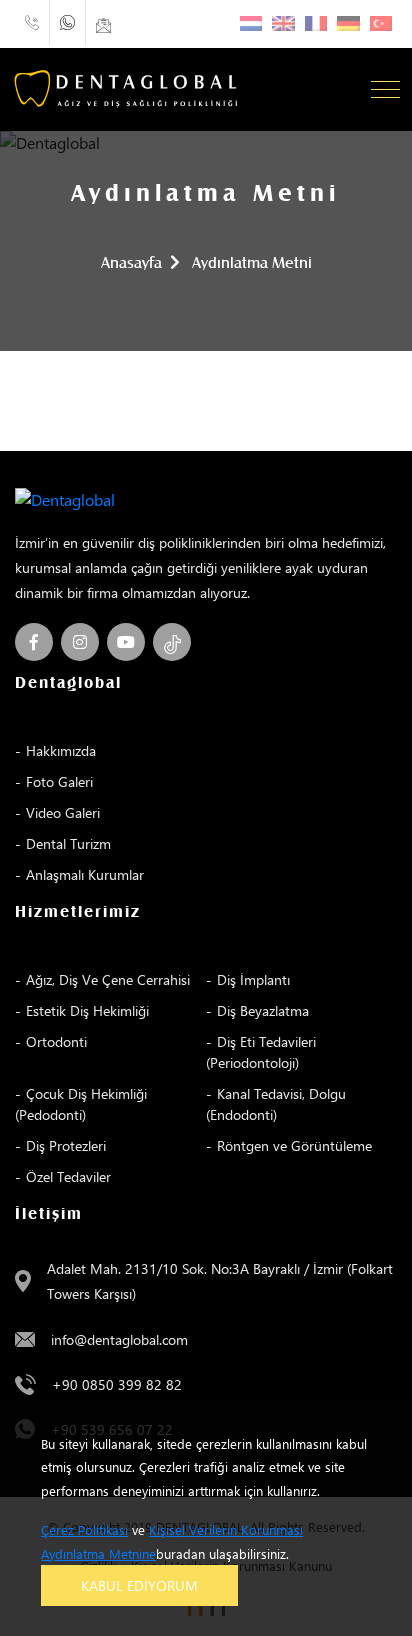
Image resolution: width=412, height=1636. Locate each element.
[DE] (348, 23)
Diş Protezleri (66, 1145)
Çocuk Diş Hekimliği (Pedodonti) (81, 1104)
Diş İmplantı (253, 979)
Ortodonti (56, 1041)
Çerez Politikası (84, 1529)
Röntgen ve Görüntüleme (294, 1145)
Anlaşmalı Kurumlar (85, 874)
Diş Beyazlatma (263, 1010)
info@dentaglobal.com (119, 1339)
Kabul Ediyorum (139, 1585)
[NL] (251, 23)
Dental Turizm (68, 843)
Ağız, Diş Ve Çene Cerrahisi (108, 979)
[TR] (381, 23)
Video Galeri (63, 812)
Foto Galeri (59, 781)
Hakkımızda (61, 750)
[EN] (283, 23)
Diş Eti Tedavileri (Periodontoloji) (261, 1052)
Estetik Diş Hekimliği (87, 1010)
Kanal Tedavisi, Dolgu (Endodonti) (276, 1104)
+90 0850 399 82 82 (117, 1384)
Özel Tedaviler (68, 1176)
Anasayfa (131, 263)
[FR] (316, 23)
